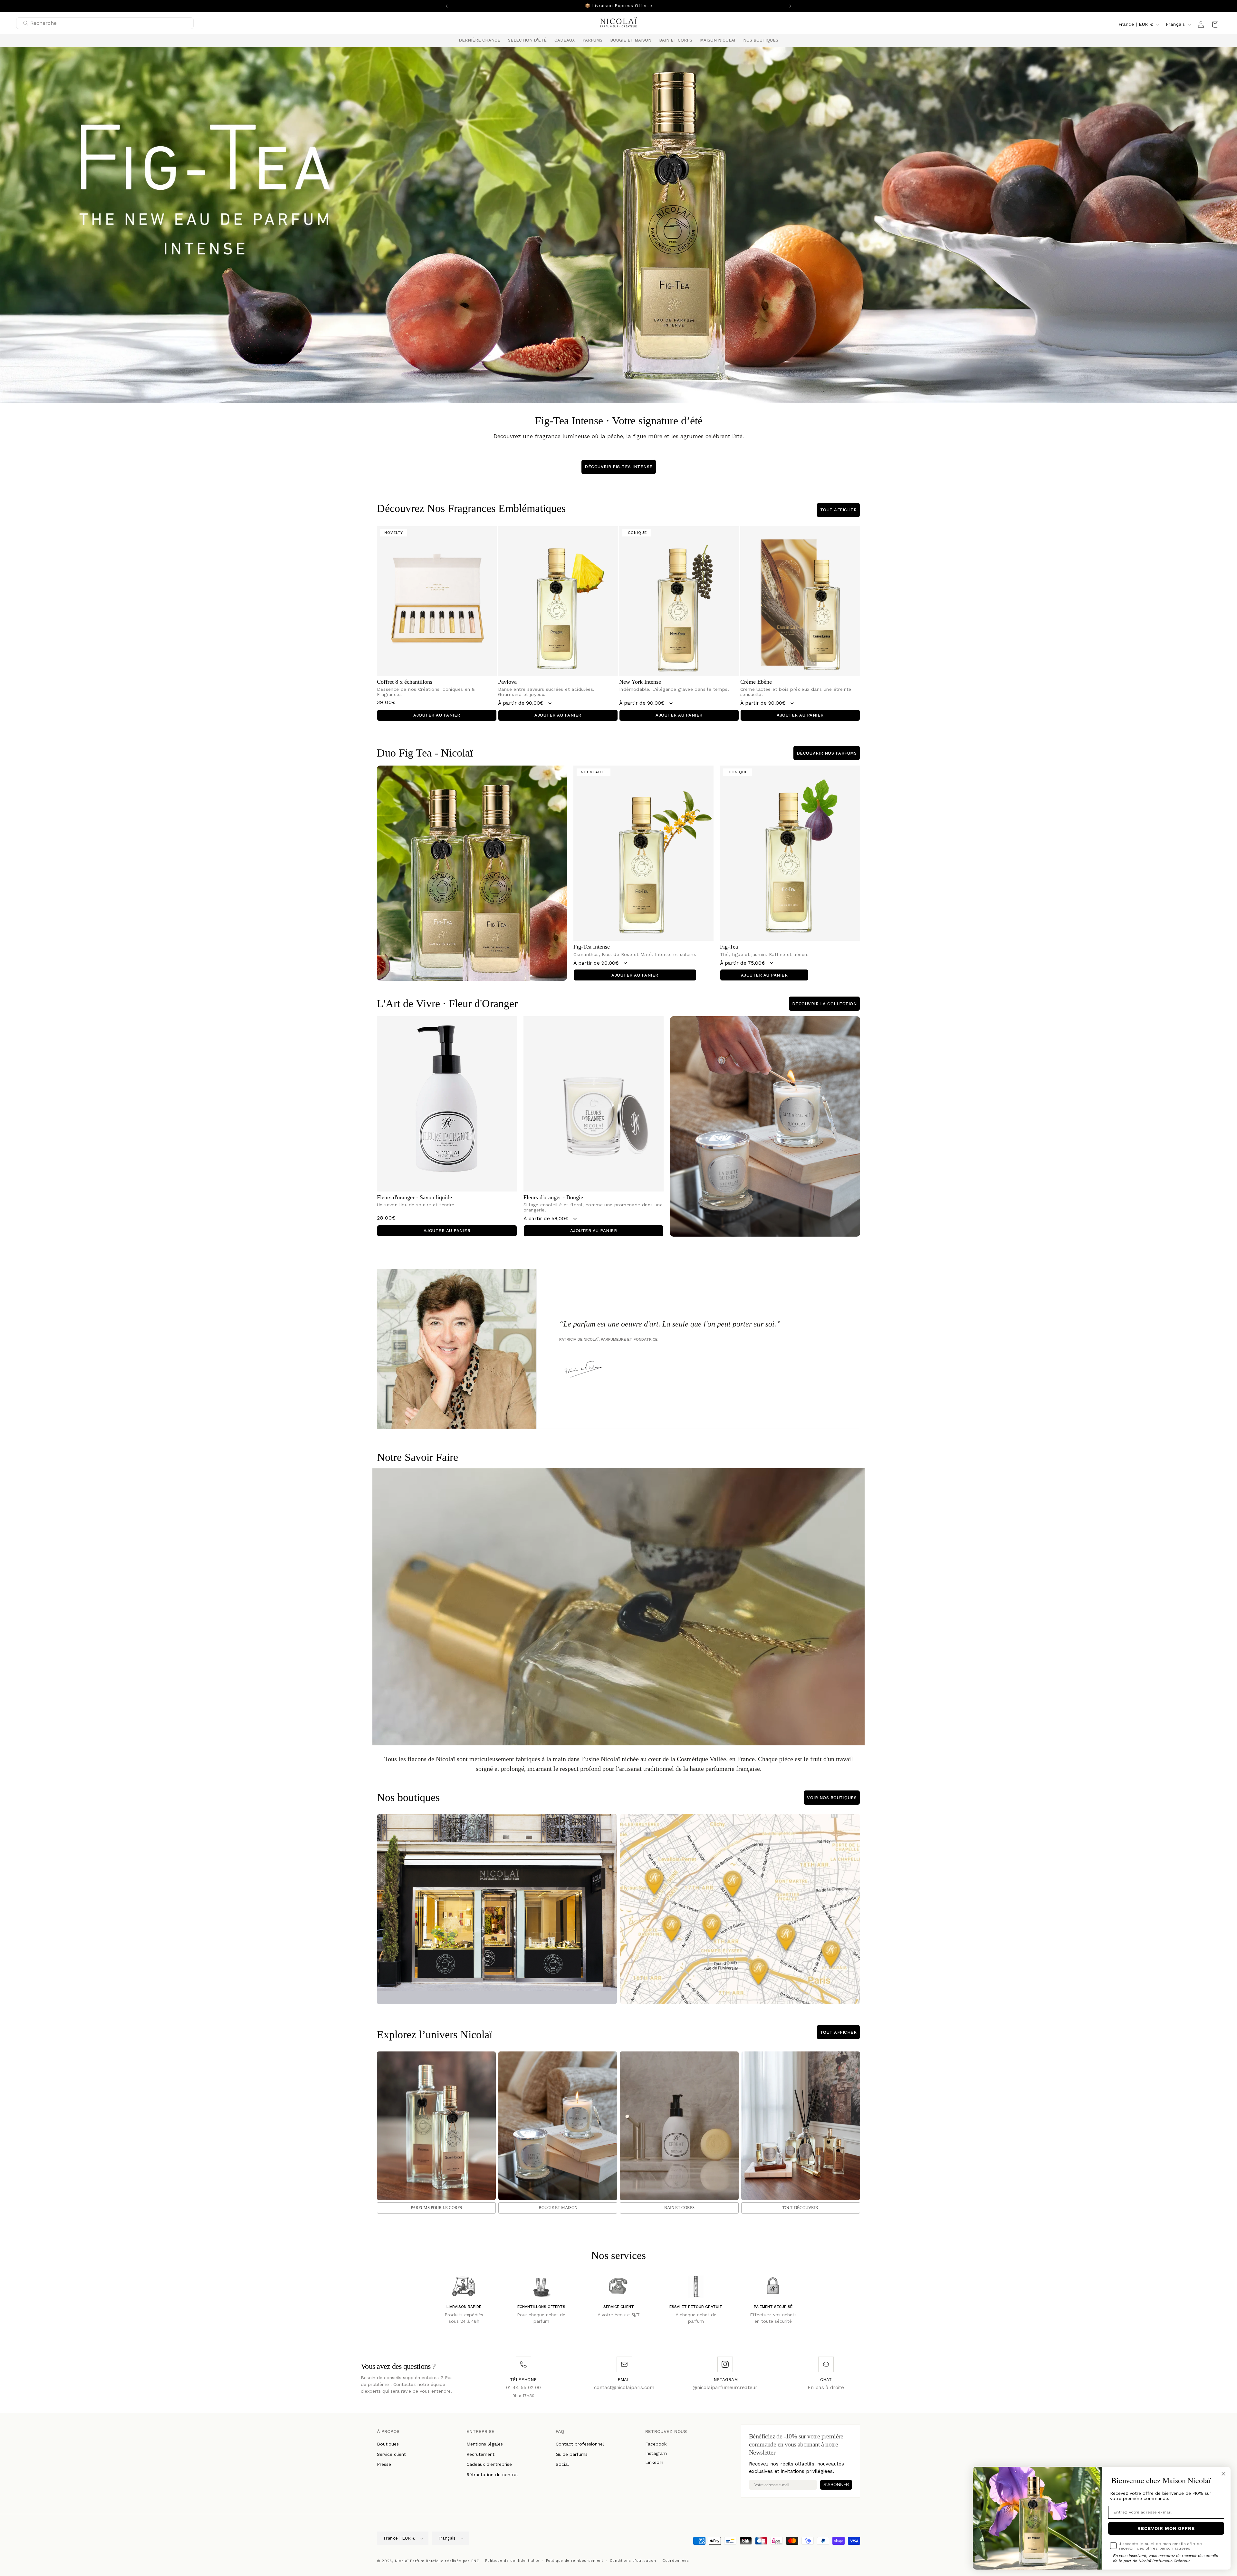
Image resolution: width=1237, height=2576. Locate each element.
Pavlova (507, 685)
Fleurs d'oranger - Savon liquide (414, 1201)
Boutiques (388, 2447)
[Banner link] (618, 228)
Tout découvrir (800, 2211)
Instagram (656, 2456)
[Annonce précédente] (447, 6)
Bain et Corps (679, 2211)
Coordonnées (676, 2564)
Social (562, 2467)
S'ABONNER (836, 2488)
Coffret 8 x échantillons (405, 685)
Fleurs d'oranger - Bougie (553, 1201)
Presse (384, 2467)
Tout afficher (839, 513)
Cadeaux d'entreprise (489, 2467)
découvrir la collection (825, 1007)
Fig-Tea (729, 950)
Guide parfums (572, 2457)
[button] (527, 44)
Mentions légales (485, 2447)
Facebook (656, 2447)
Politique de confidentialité (512, 2564)
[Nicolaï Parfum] (619, 26)
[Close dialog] (1223, 2474)
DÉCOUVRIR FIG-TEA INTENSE (619, 470)
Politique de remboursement (575, 2564)
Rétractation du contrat (492, 2478)
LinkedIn (654, 2465)
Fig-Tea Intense (592, 950)
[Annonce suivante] (790, 6)
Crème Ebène (756, 685)
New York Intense (640, 685)
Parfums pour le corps (436, 2211)
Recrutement (480, 2457)
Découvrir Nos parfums (827, 756)
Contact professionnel (580, 2447)
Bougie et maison (558, 2211)
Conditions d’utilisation (633, 2564)
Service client (391, 2457)
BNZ (475, 2564)
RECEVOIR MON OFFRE (1166, 2528)
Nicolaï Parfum (410, 2564)
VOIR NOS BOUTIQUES (832, 1801)
